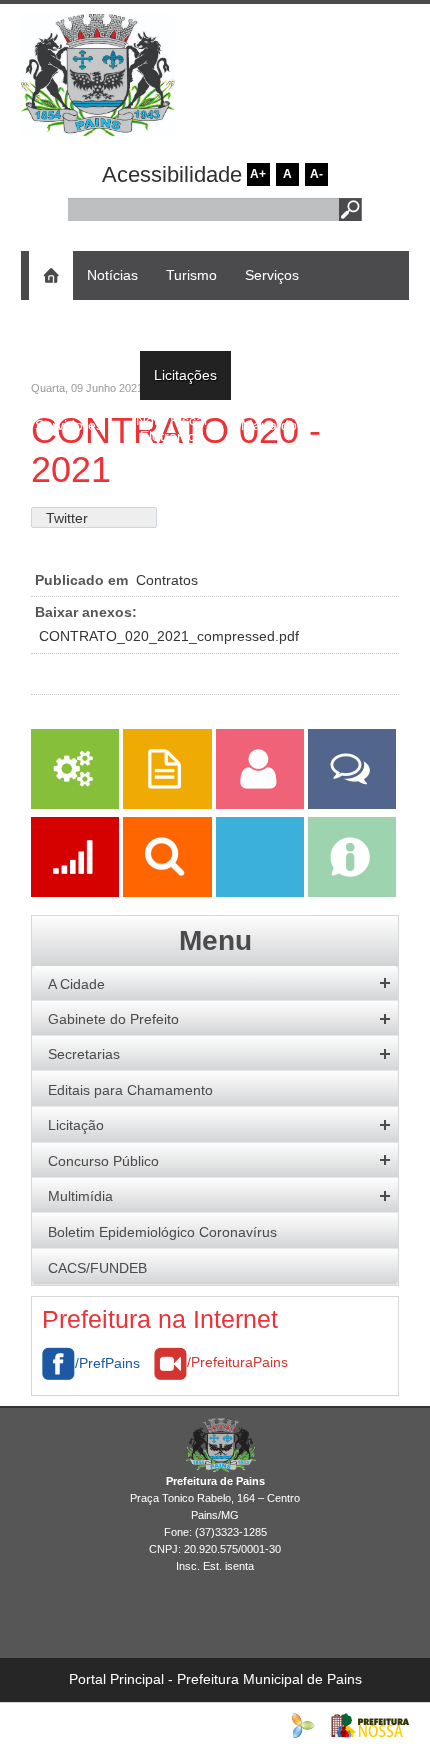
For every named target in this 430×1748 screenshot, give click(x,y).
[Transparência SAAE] (262, 892)
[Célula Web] (303, 1724)
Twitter (67, 518)
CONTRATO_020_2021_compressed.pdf (169, 636)
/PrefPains (107, 1363)
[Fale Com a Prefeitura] (352, 804)
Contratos (167, 580)
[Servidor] (262, 804)
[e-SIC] (352, 892)
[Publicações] (169, 804)
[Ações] (77, 892)
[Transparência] (169, 892)
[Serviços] (75, 804)
